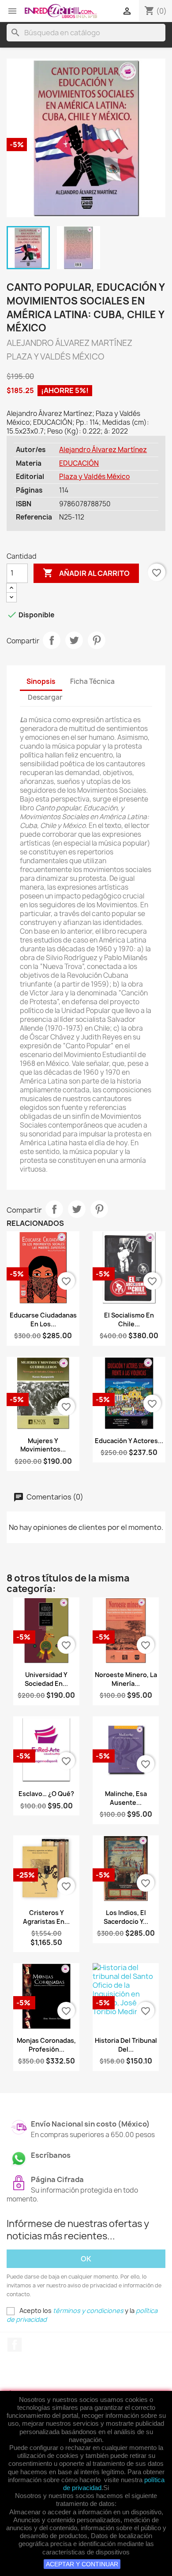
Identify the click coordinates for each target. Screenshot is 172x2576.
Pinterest (97, 640)
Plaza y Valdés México (94, 477)
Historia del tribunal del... (126, 2045)
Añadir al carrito (86, 573)
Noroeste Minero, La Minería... (126, 1679)
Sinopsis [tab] (41, 681)
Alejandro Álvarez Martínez (103, 450)
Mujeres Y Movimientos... (43, 1445)
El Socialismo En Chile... (129, 1320)
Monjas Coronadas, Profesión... (46, 2045)
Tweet (74, 640)
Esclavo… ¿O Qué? (46, 1794)
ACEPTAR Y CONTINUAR (82, 2564)
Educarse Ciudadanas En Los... (43, 1320)
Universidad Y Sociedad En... (46, 1679)
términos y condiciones (88, 2311)
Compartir (52, 640)
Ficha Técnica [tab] (92, 681)
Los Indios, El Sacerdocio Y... (126, 1917)
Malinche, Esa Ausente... (126, 1798)
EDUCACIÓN (79, 463)
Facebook (15, 2345)
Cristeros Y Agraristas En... (46, 1917)
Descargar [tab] (45, 697)
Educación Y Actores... (129, 1441)
